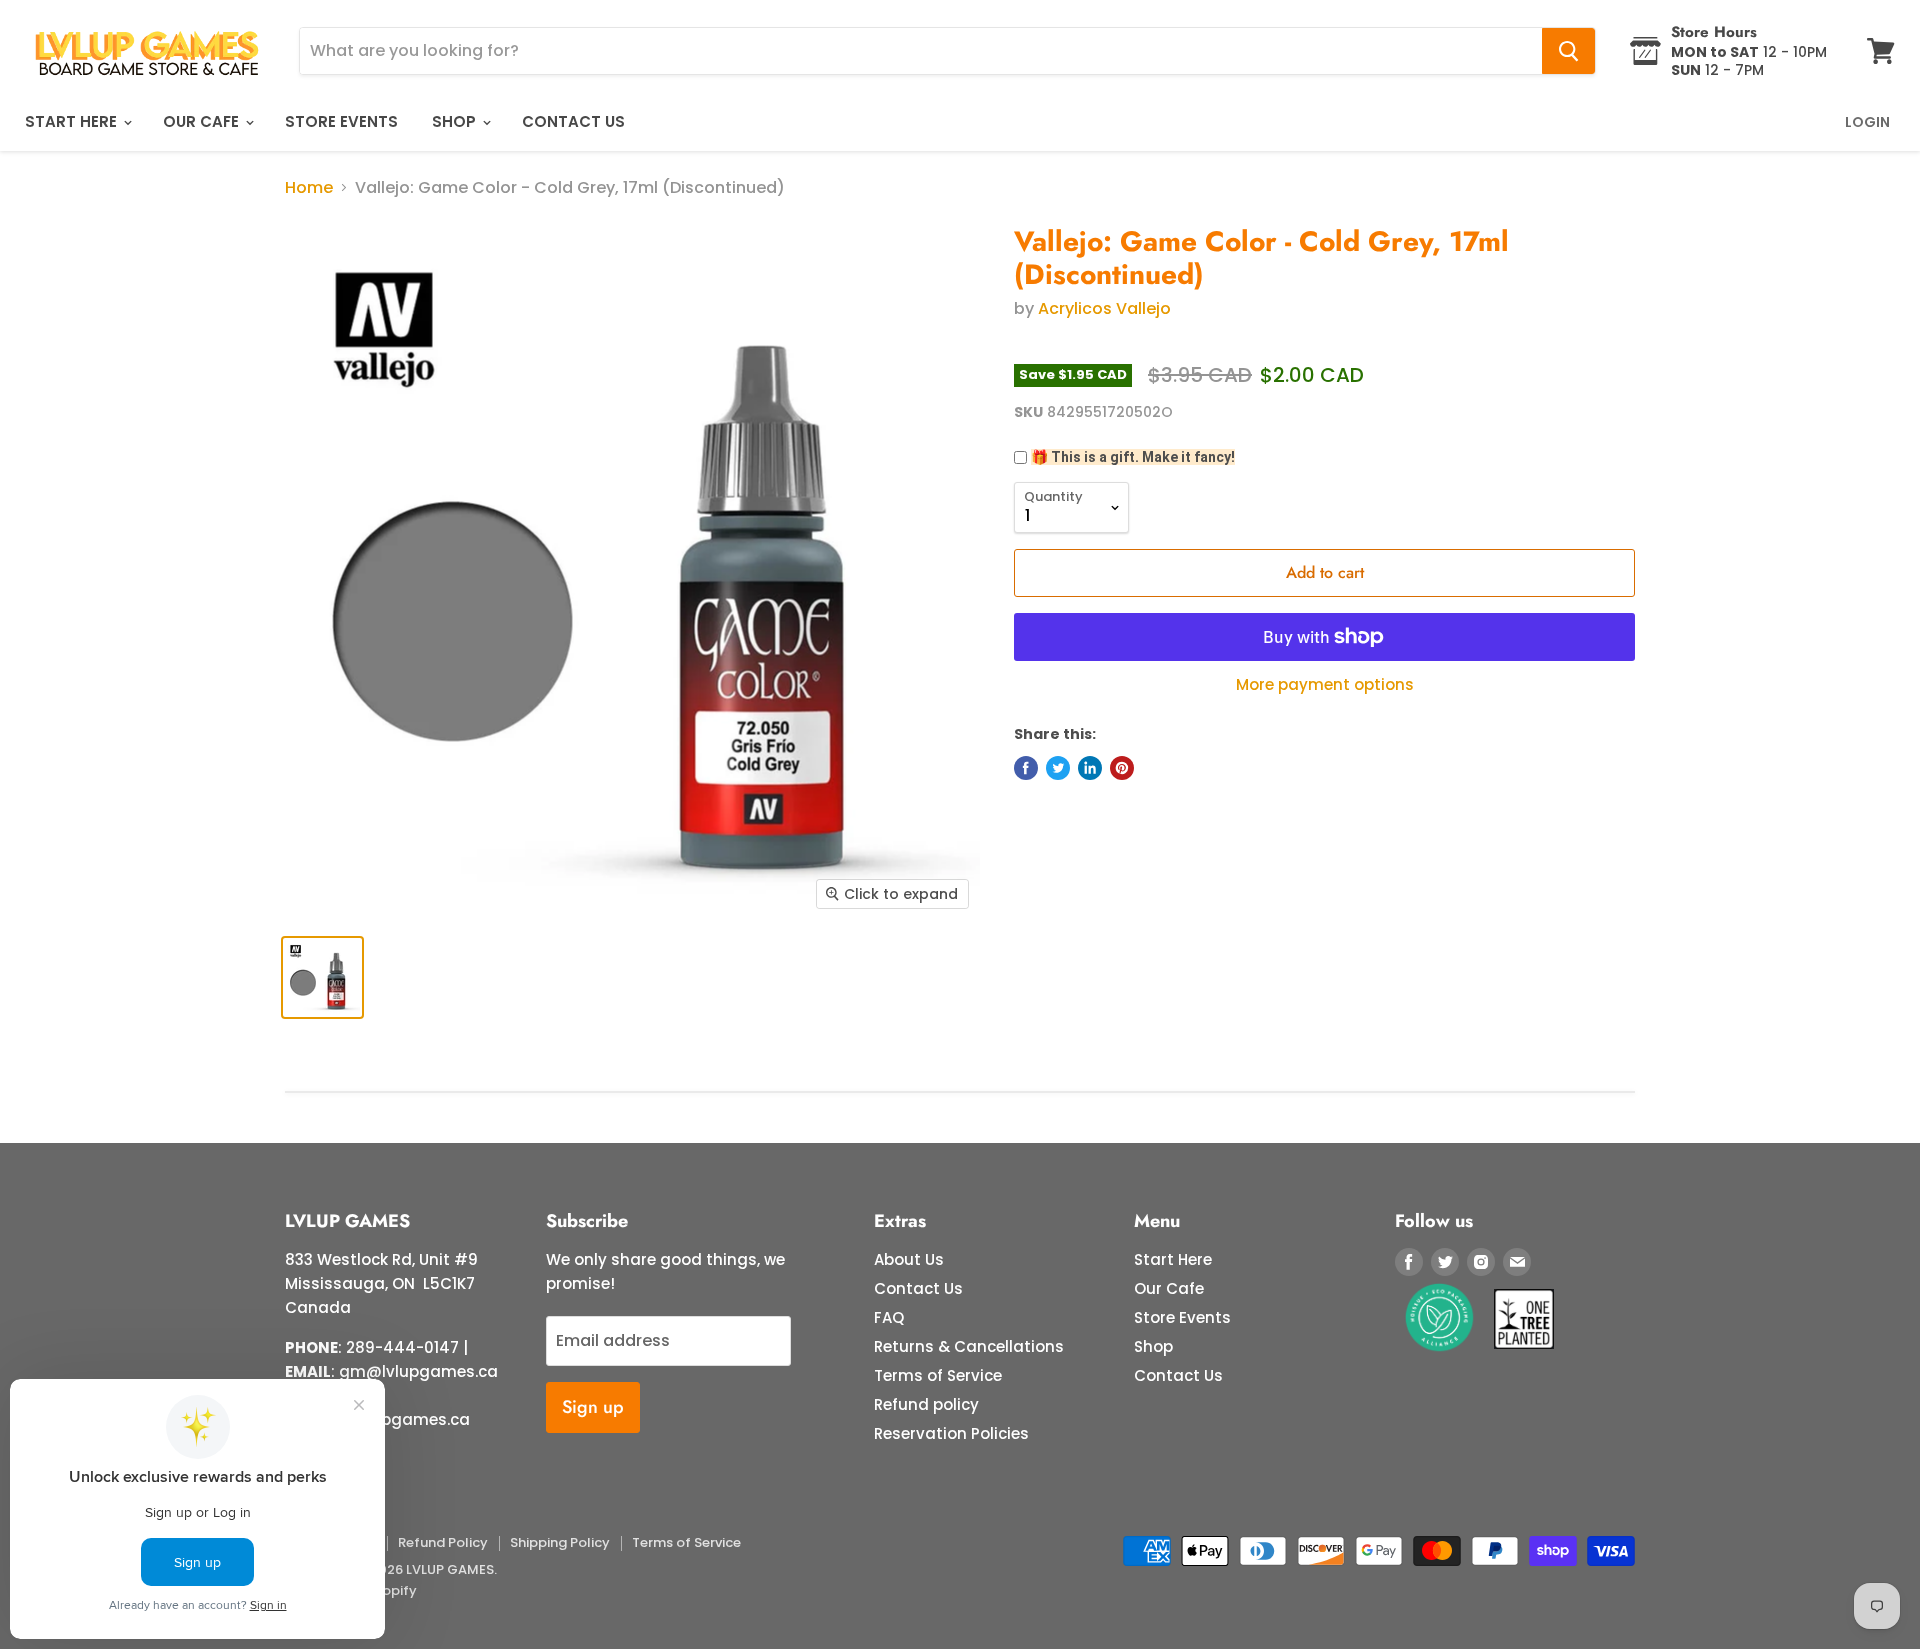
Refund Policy (443, 1542)
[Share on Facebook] (1026, 768)
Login (1867, 122)
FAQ (889, 1317)
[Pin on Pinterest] (1122, 768)
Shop (456, 121)
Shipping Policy (560, 1542)
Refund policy (926, 1404)
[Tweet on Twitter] (1058, 768)
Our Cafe (203, 121)
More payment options (1325, 684)
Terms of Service (938, 1375)
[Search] (1568, 51)
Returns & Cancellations (969, 1346)
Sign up (593, 1407)
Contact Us (573, 121)
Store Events (341, 121)
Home (309, 188)
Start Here (73, 121)
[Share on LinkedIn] (1090, 768)
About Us (909, 1259)
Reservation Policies (951, 1433)
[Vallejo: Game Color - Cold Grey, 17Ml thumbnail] (322, 977)
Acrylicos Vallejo (1104, 308)
